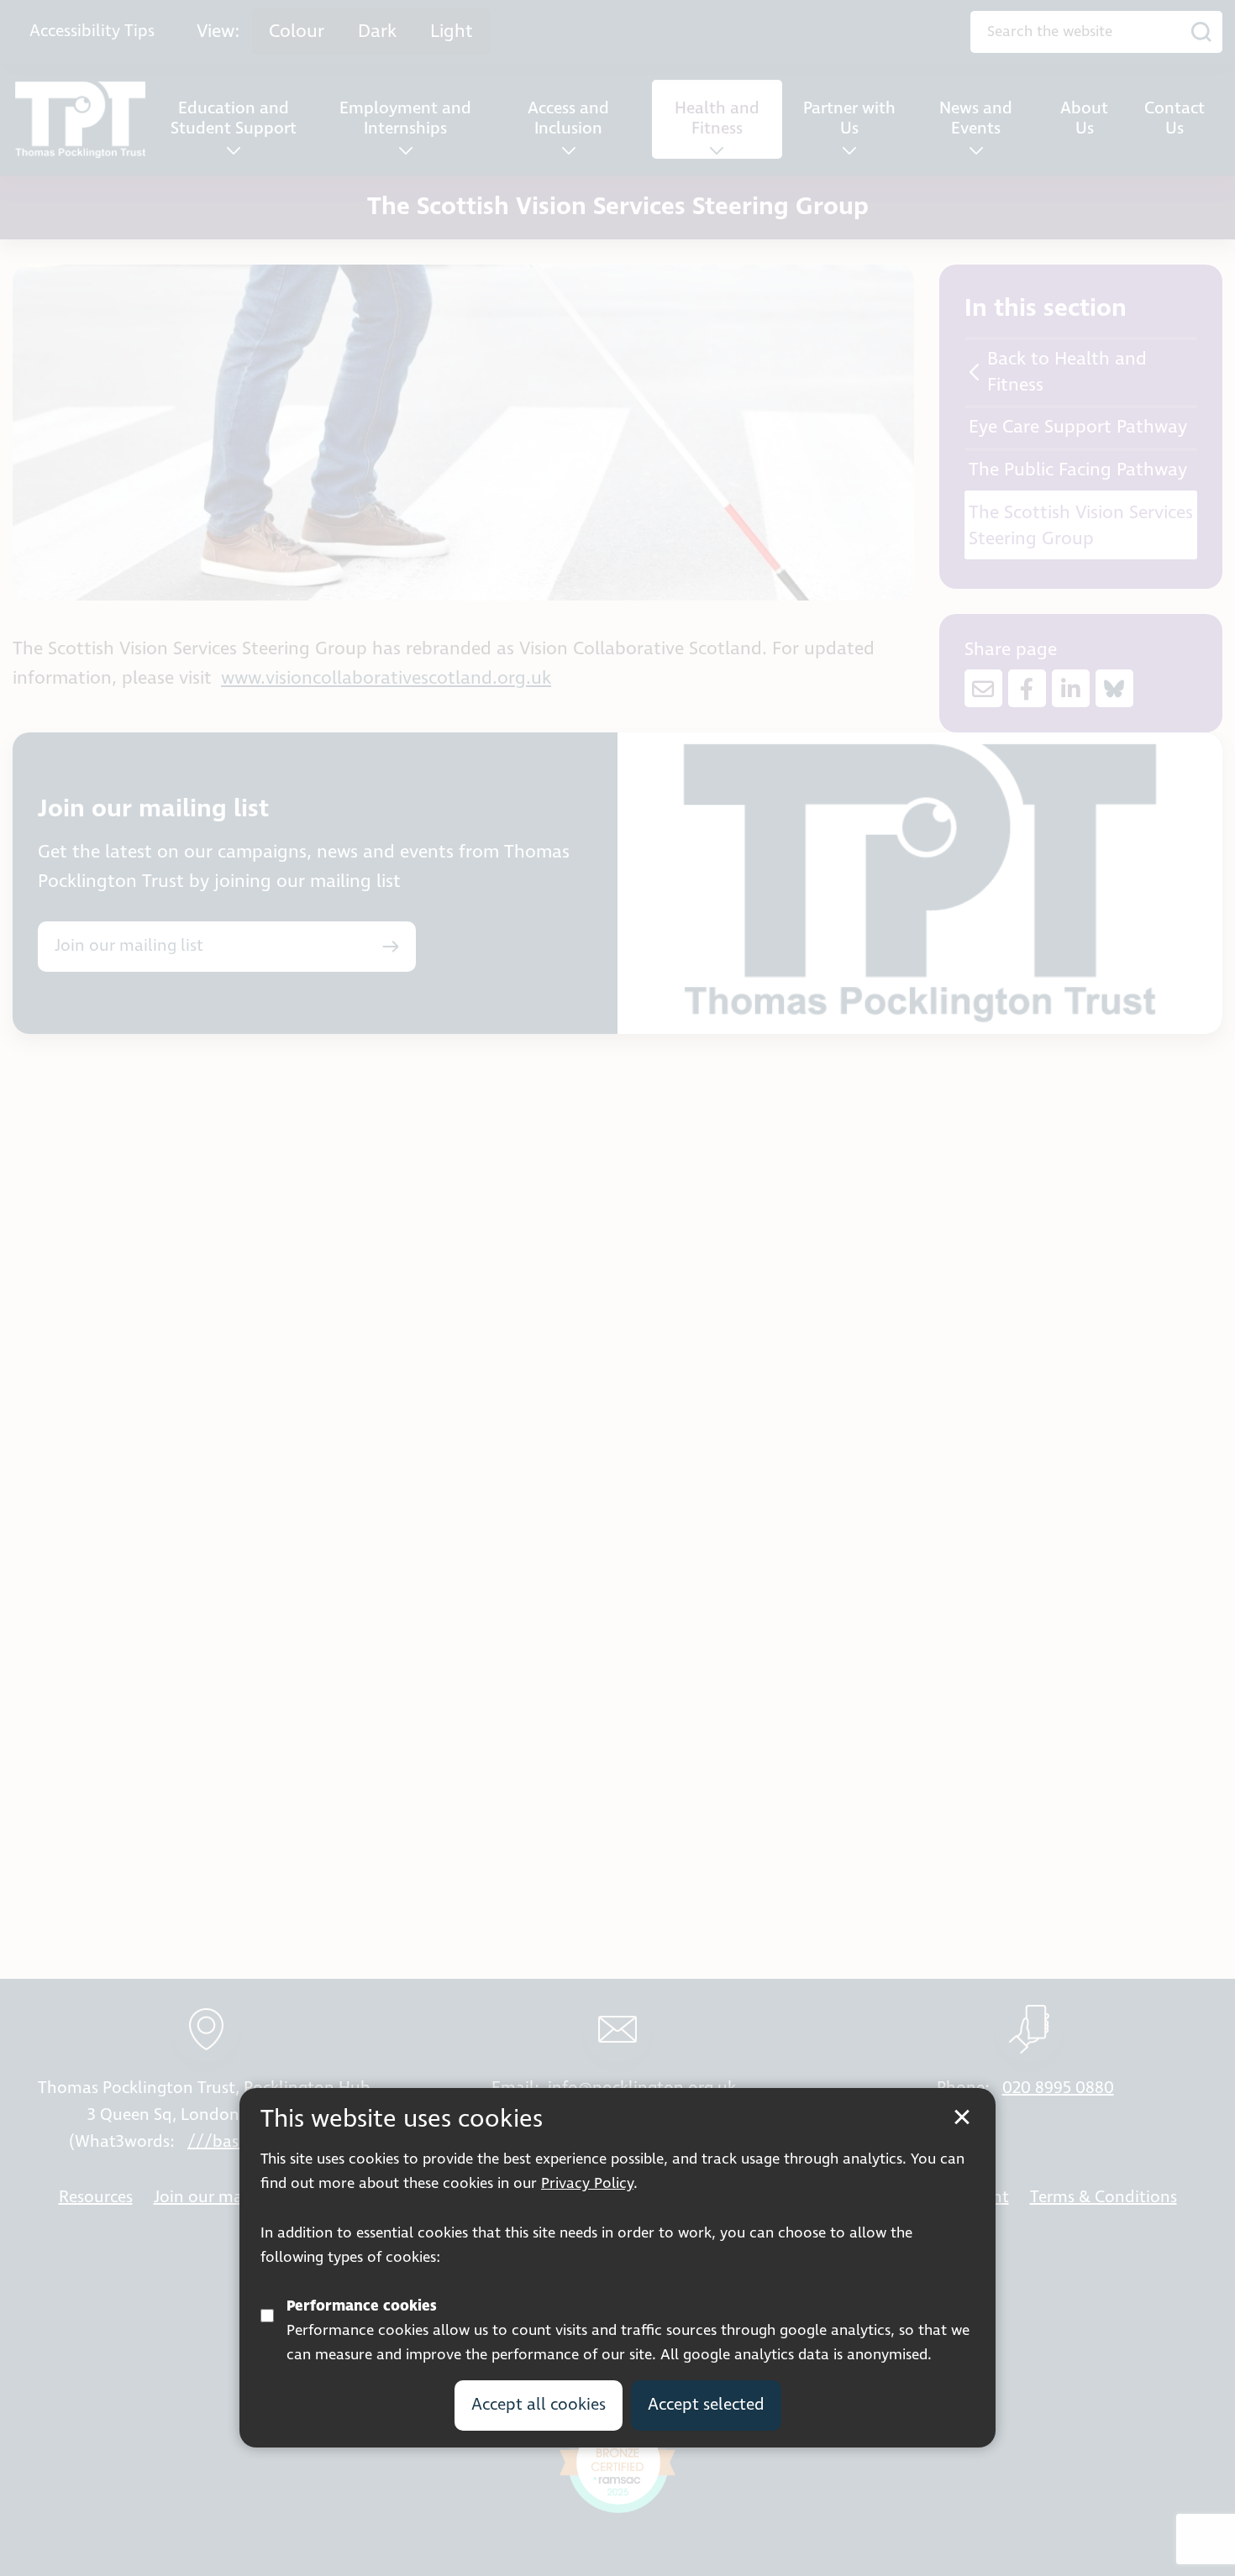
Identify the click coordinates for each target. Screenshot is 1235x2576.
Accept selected (706, 2405)
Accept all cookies (539, 2405)
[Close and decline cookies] (962, 2117)
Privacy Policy (587, 2184)
